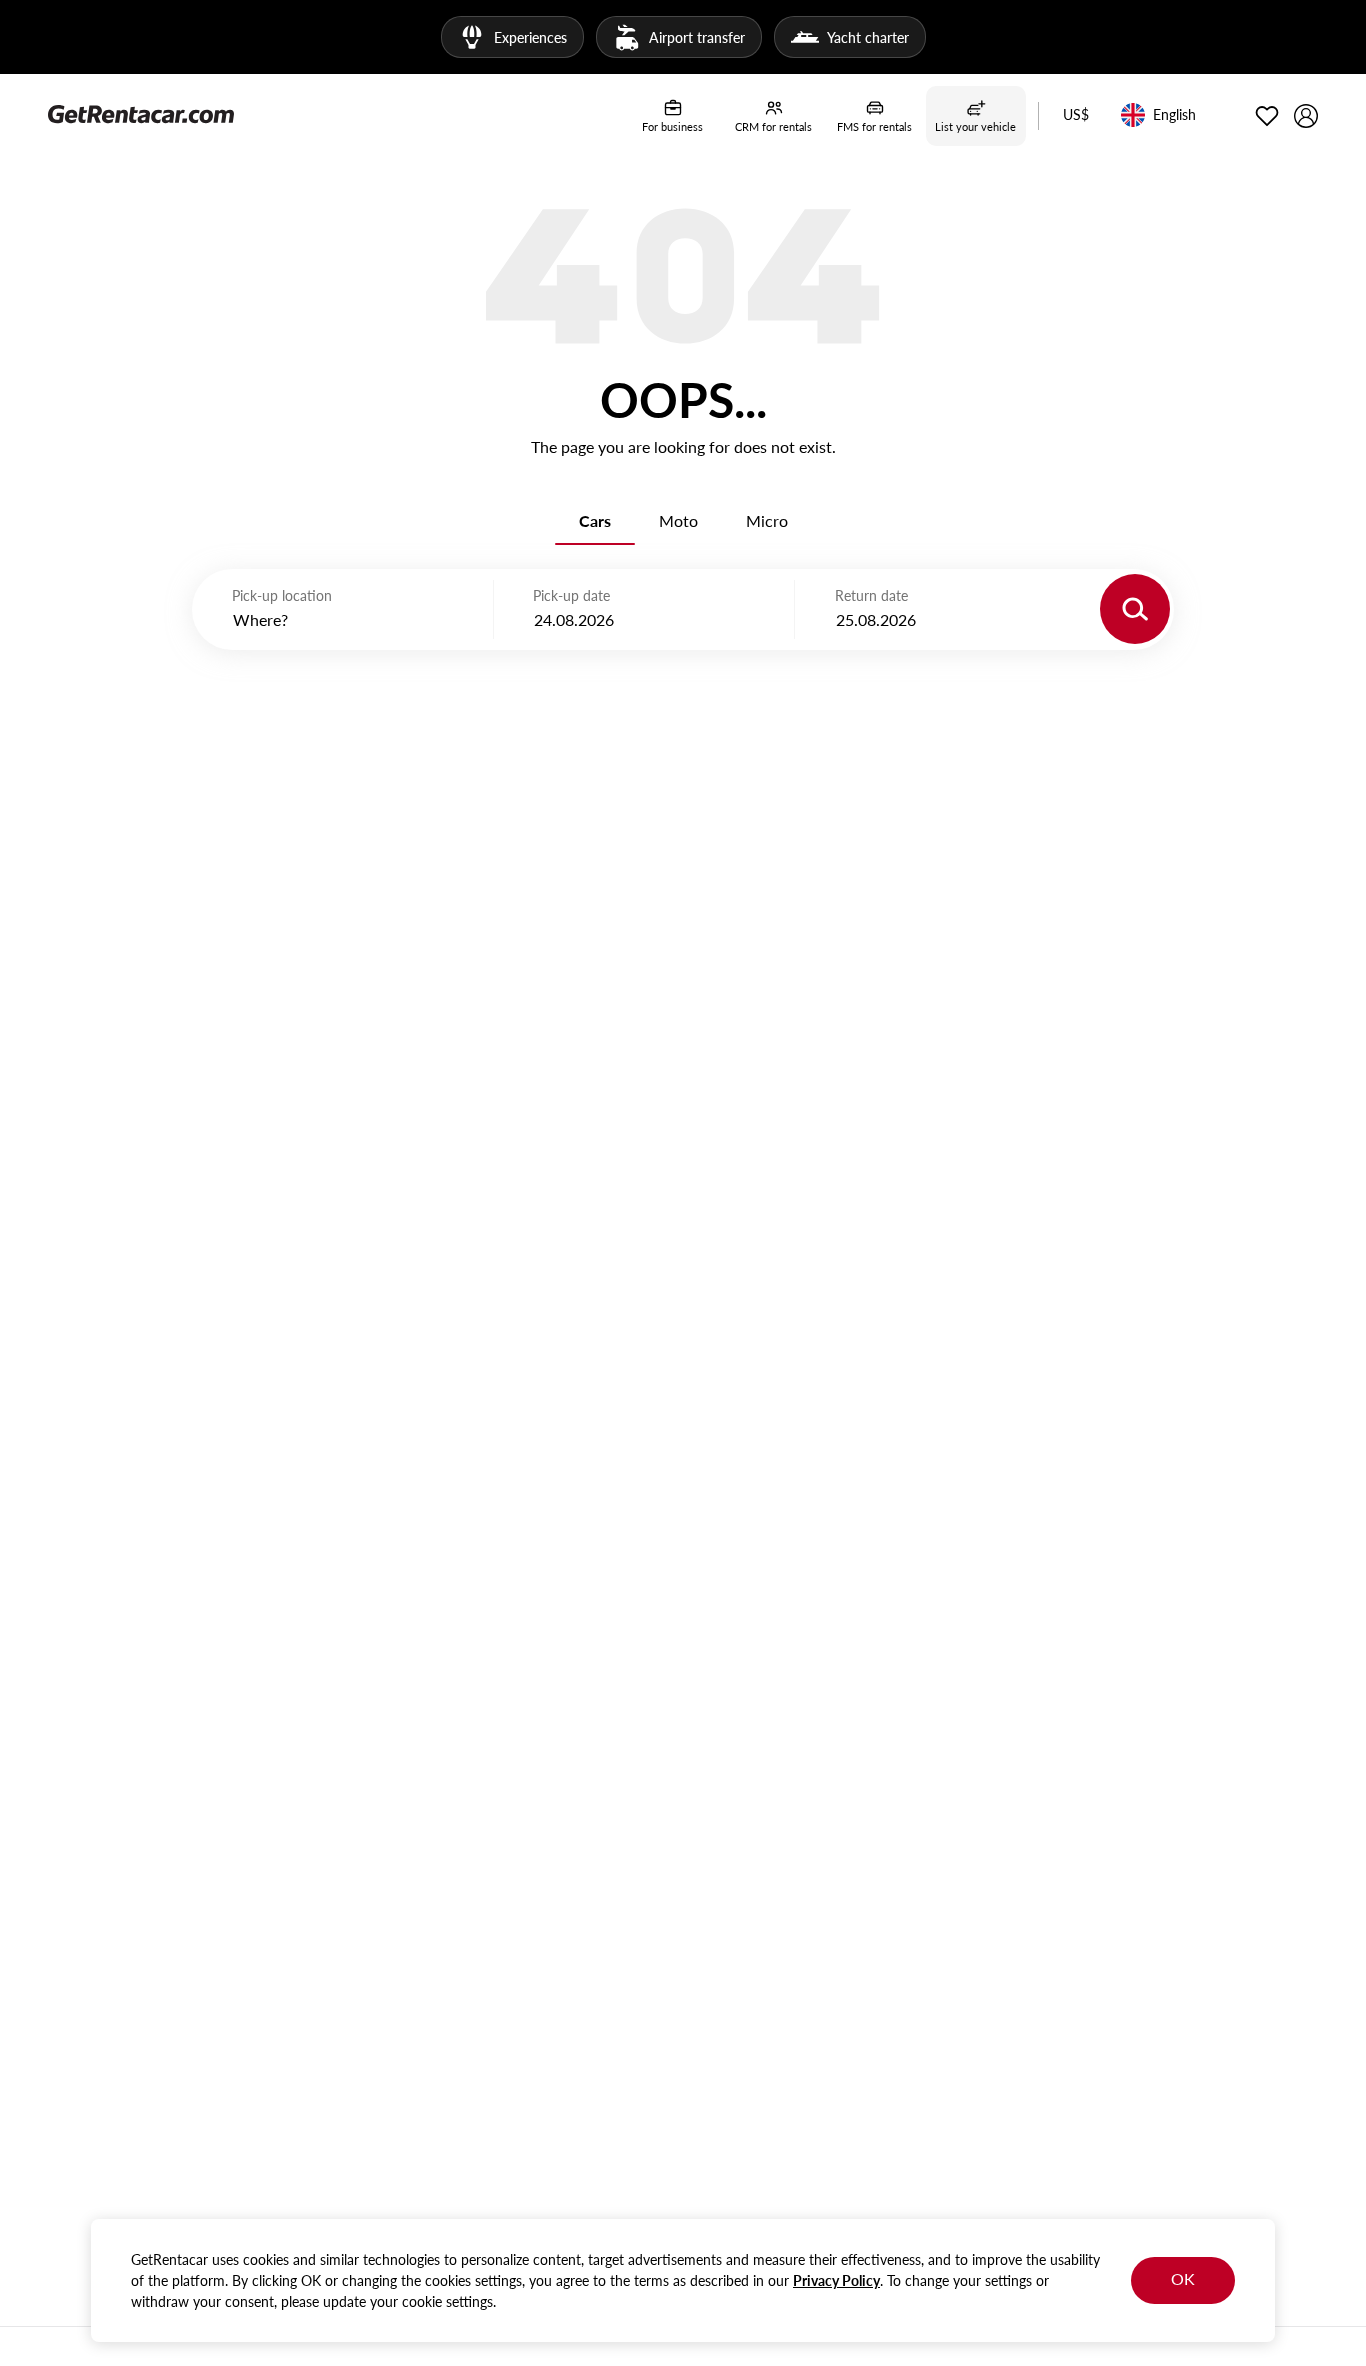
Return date (871, 595)
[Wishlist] (1267, 116)
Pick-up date (571, 595)
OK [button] (1183, 2278)
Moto (678, 520)
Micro (767, 520)
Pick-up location (282, 595)
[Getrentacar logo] (141, 113)
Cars (595, 520)
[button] (1076, 116)
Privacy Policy (836, 2280)
